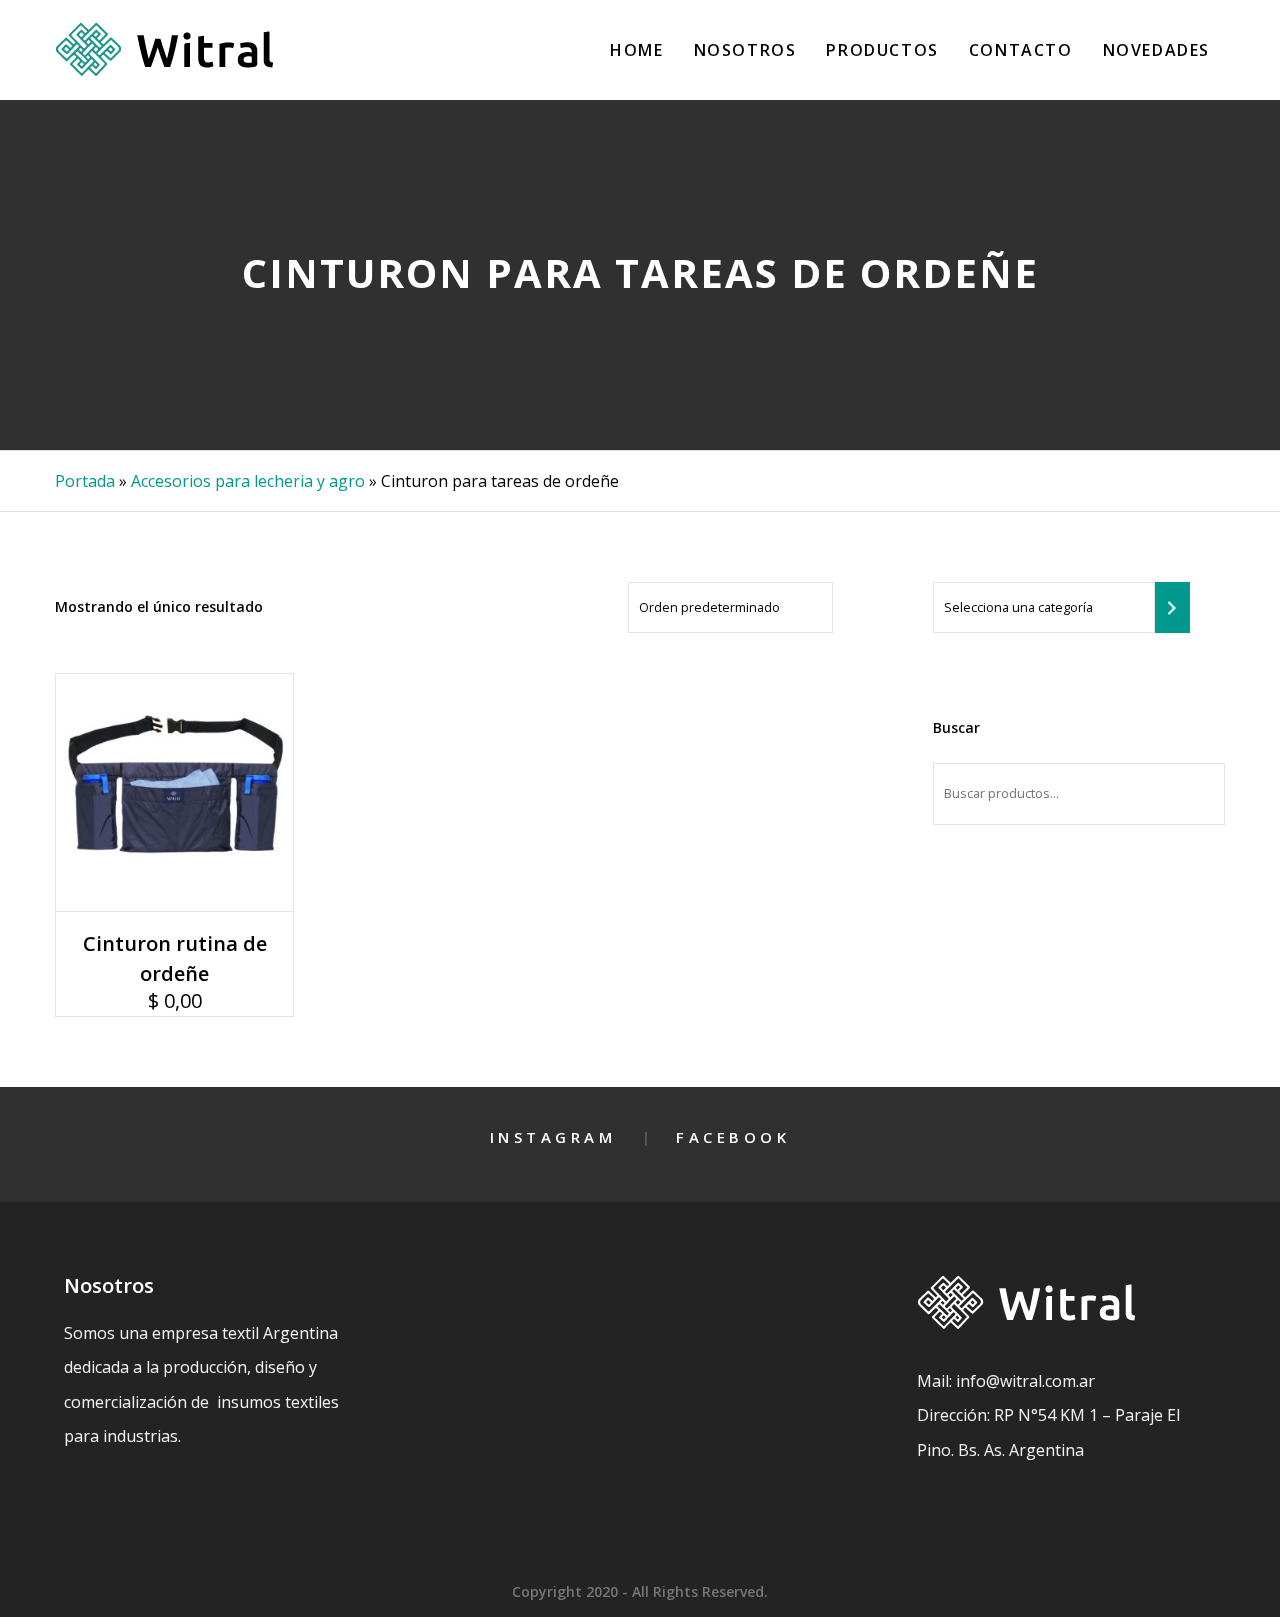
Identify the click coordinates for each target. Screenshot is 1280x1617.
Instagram (553, 1137)
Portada (85, 481)
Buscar (956, 727)
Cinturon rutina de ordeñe (175, 958)
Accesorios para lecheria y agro (248, 481)
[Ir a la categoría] (1172, 607)
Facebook (733, 1137)
